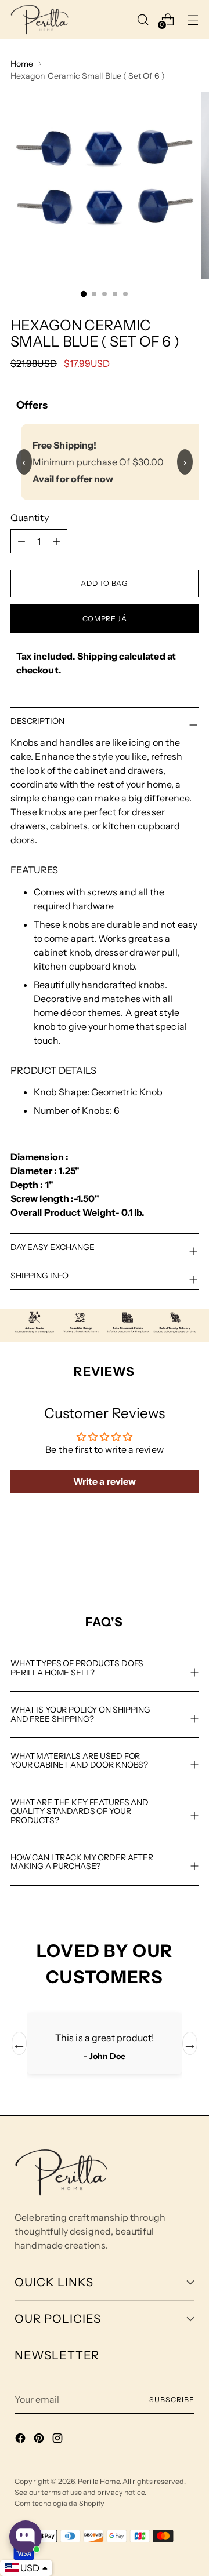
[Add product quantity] (21, 541)
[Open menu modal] (192, 19)
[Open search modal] (143, 19)
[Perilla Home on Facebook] (21, 2440)
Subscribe (172, 2400)
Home (22, 64)
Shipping (97, 656)
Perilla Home (99, 2481)
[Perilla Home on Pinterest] (40, 2440)
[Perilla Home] (39, 20)
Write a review (105, 1481)
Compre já (105, 619)
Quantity (30, 518)
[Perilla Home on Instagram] (59, 2440)
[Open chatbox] (26, 2537)
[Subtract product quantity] (56, 541)
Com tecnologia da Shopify (60, 2503)
